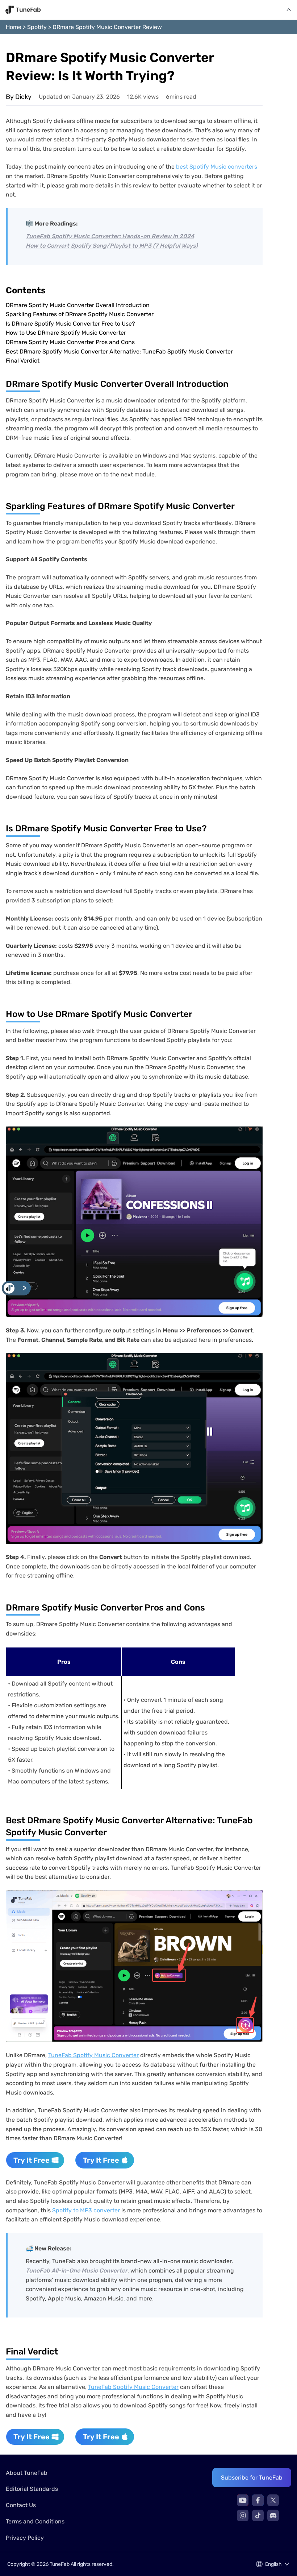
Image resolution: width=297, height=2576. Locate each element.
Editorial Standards (32, 2489)
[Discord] (273, 2515)
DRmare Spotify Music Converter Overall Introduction (78, 305)
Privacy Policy (25, 2538)
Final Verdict (23, 361)
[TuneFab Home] (23, 10)
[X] (273, 2500)
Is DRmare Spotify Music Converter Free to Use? (70, 324)
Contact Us (21, 2505)
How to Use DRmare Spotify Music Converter (66, 333)
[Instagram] (243, 2515)
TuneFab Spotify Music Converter (93, 2055)
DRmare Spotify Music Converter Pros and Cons (70, 342)
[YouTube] (243, 2500)
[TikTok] (258, 2515)
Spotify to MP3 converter (86, 2210)
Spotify (37, 27)
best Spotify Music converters (217, 167)
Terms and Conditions (35, 2521)
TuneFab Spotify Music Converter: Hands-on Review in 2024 (110, 236)
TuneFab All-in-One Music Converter (77, 2271)
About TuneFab (27, 2473)
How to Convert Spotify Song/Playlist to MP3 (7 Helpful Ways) (112, 246)
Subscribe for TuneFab (252, 2478)
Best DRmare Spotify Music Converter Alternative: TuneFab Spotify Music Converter (119, 352)
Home (14, 27)
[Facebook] (258, 2500)
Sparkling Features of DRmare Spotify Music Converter (80, 314)
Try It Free (32, 2160)
